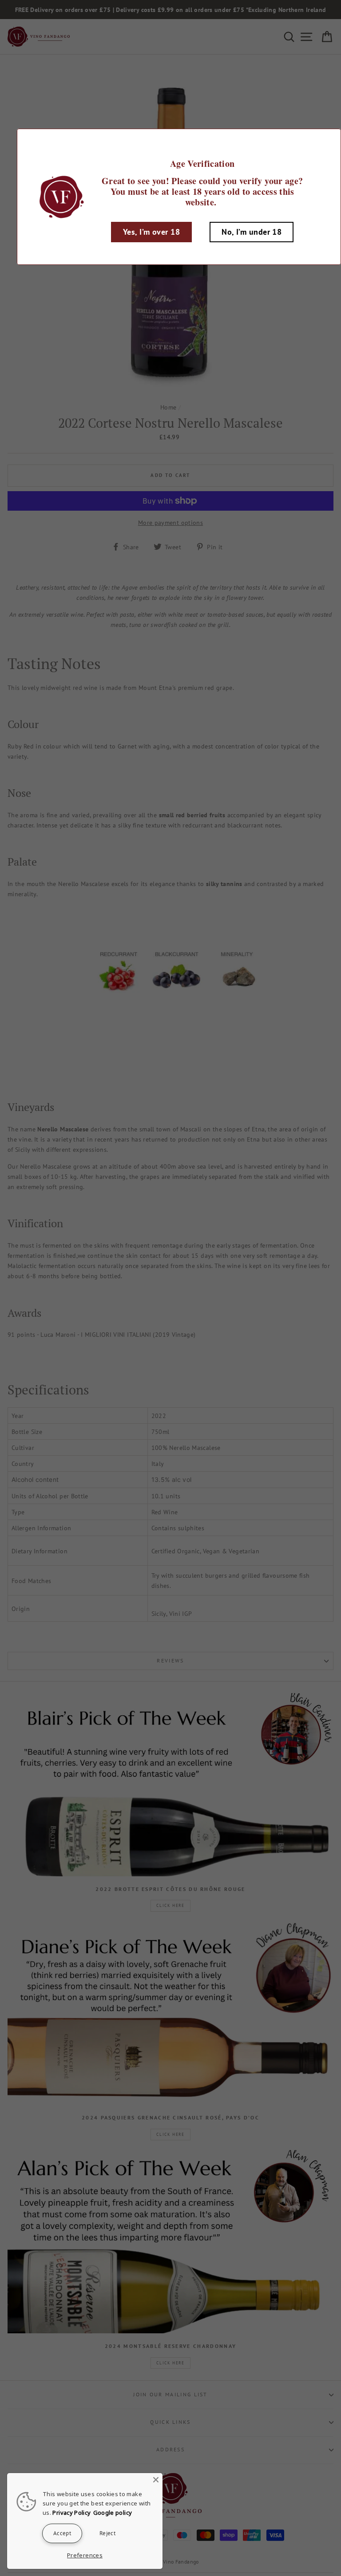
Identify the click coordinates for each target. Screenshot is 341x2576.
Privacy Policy (71, 2513)
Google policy (113, 2513)
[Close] (156, 2480)
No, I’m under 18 (252, 232)
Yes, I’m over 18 (151, 232)
